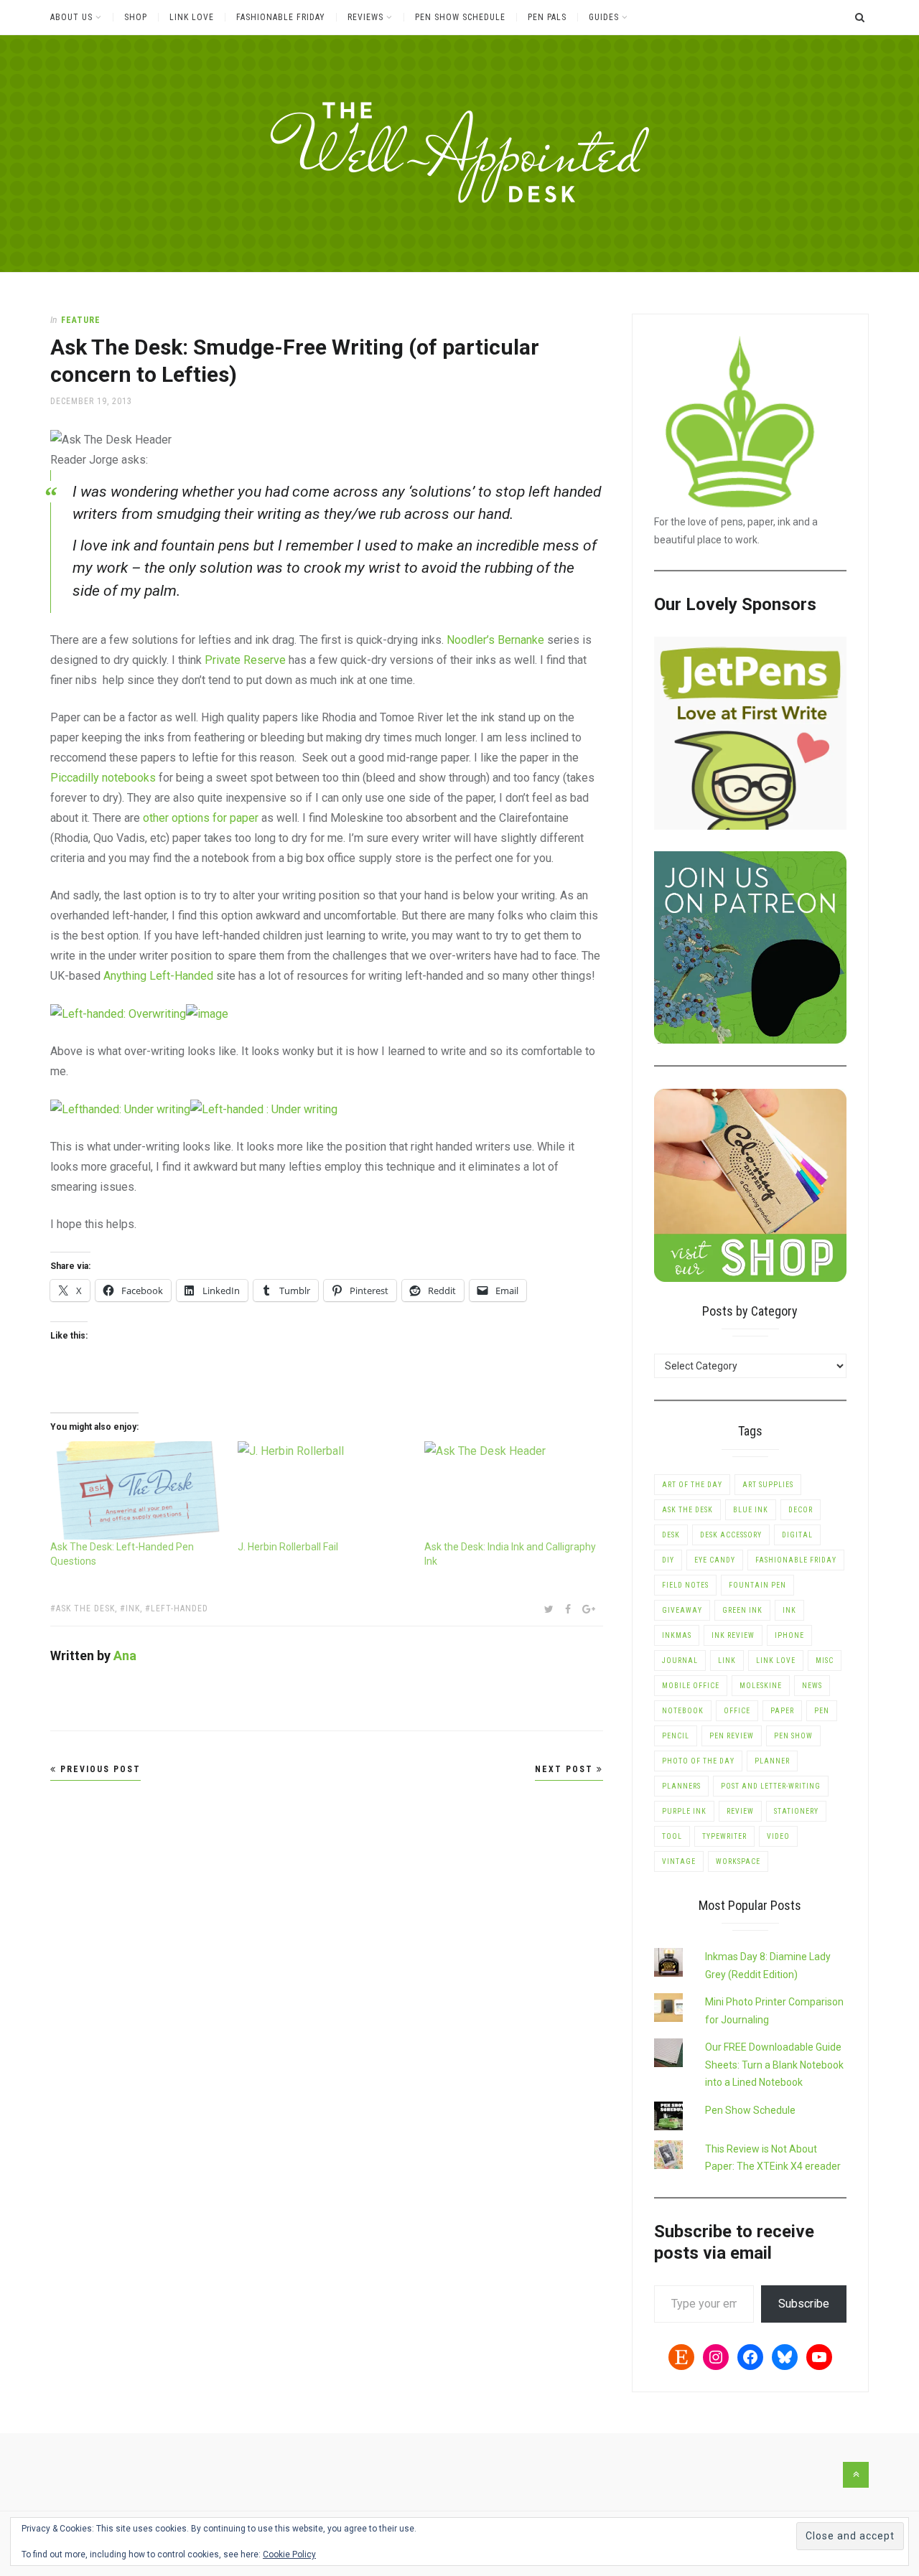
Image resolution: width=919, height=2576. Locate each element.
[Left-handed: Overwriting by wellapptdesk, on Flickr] (118, 1013)
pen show (793, 1736)
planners (681, 1786)
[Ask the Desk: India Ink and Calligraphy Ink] (511, 1490)
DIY (668, 1560)
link (727, 1661)
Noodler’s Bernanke (495, 640)
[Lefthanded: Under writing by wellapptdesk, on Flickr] (120, 1109)
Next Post (566, 1769)
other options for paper (201, 818)
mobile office (691, 1686)
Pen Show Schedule (460, 17)
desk (671, 1535)
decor (801, 1510)
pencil (676, 1736)
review (740, 1811)
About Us (71, 17)
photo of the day (698, 1761)
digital (797, 1535)
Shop (136, 17)
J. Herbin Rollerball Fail (288, 1547)
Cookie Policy (289, 2554)
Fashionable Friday (281, 17)
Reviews (365, 17)
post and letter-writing (771, 1786)
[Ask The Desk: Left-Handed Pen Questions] (137, 1490)
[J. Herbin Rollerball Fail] (324, 1490)
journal (680, 1661)
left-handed (179, 1608)
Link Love (192, 17)
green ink (742, 1610)
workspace (738, 1861)
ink (133, 1608)
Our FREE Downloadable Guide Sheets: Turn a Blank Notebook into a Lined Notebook (774, 2065)
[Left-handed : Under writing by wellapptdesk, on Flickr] (264, 1109)
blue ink (751, 1510)
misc (825, 1661)
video (778, 1836)
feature (81, 320)
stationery (796, 1811)
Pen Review (732, 1736)
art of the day (692, 1485)
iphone (789, 1635)
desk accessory (731, 1535)
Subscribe (804, 2304)
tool (672, 1836)
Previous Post (99, 1769)
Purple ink (684, 1811)
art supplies (768, 1485)
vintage (679, 1861)
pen (822, 1711)
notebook (683, 1711)
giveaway (682, 1610)
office (737, 1711)
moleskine (761, 1686)
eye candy (715, 1560)
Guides (604, 17)
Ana (125, 1655)
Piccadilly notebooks (103, 778)
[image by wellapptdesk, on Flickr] (207, 1013)
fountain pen (757, 1585)
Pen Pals (547, 17)
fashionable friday (796, 1560)
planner (772, 1761)
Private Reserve (245, 660)
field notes (685, 1585)
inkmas (677, 1635)
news (812, 1686)
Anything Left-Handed (158, 976)
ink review (733, 1635)
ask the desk (85, 1608)
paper (782, 1711)
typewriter (724, 1836)
